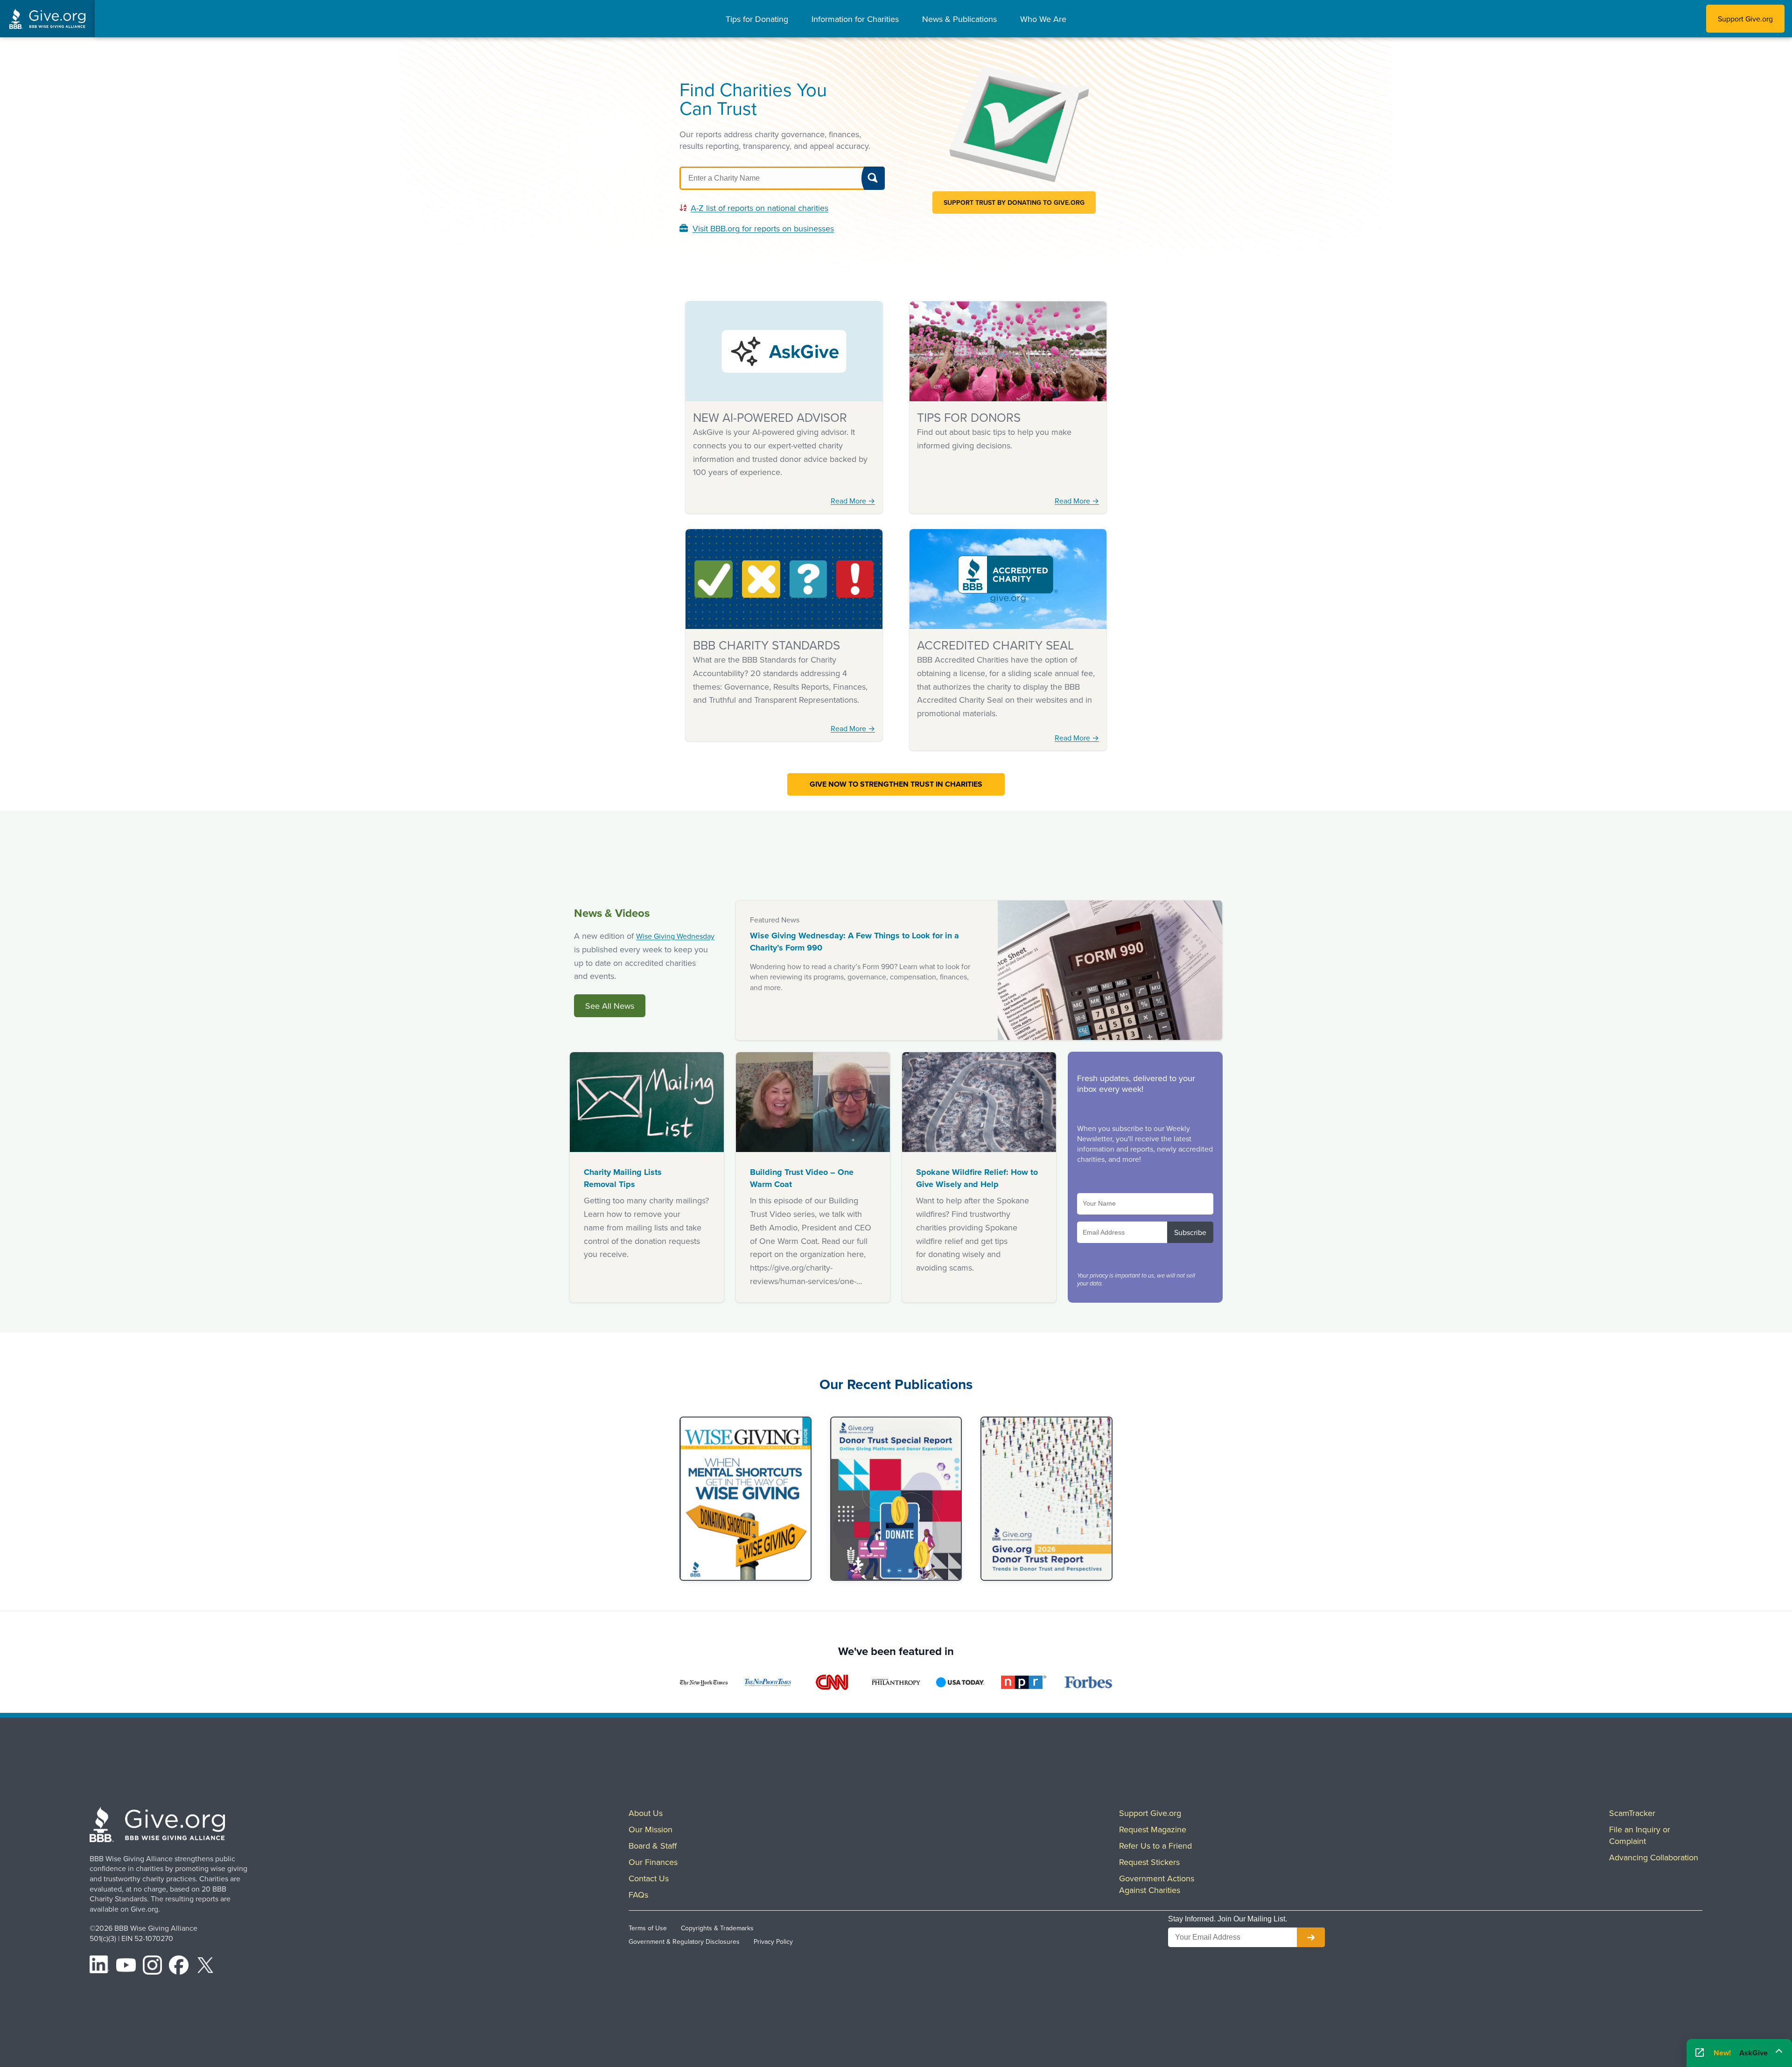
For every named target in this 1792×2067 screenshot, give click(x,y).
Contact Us (649, 1878)
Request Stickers (1149, 1862)
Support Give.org (1745, 19)
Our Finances (653, 1862)
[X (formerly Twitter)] (205, 1967)
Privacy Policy (773, 1941)
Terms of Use (648, 1928)
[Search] (873, 178)
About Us (646, 1813)
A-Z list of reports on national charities (759, 208)
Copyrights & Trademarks (717, 1928)
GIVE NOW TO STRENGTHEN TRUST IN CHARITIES (896, 784)
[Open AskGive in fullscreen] (1700, 2053)
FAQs (638, 1895)
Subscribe (1190, 1232)
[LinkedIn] (99, 1967)
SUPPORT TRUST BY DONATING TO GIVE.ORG (1014, 203)
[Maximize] (1779, 2050)
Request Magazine (1153, 1829)
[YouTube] (126, 1967)
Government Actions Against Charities (1157, 1884)
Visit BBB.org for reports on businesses (763, 228)
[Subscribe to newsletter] (1311, 1937)
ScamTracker (1632, 1813)
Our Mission (651, 1829)
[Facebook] (179, 1967)
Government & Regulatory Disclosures (684, 1941)
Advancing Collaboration (1654, 1857)
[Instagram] (153, 1967)
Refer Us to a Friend (1155, 1846)
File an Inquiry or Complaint (1640, 1835)
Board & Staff (653, 1846)
